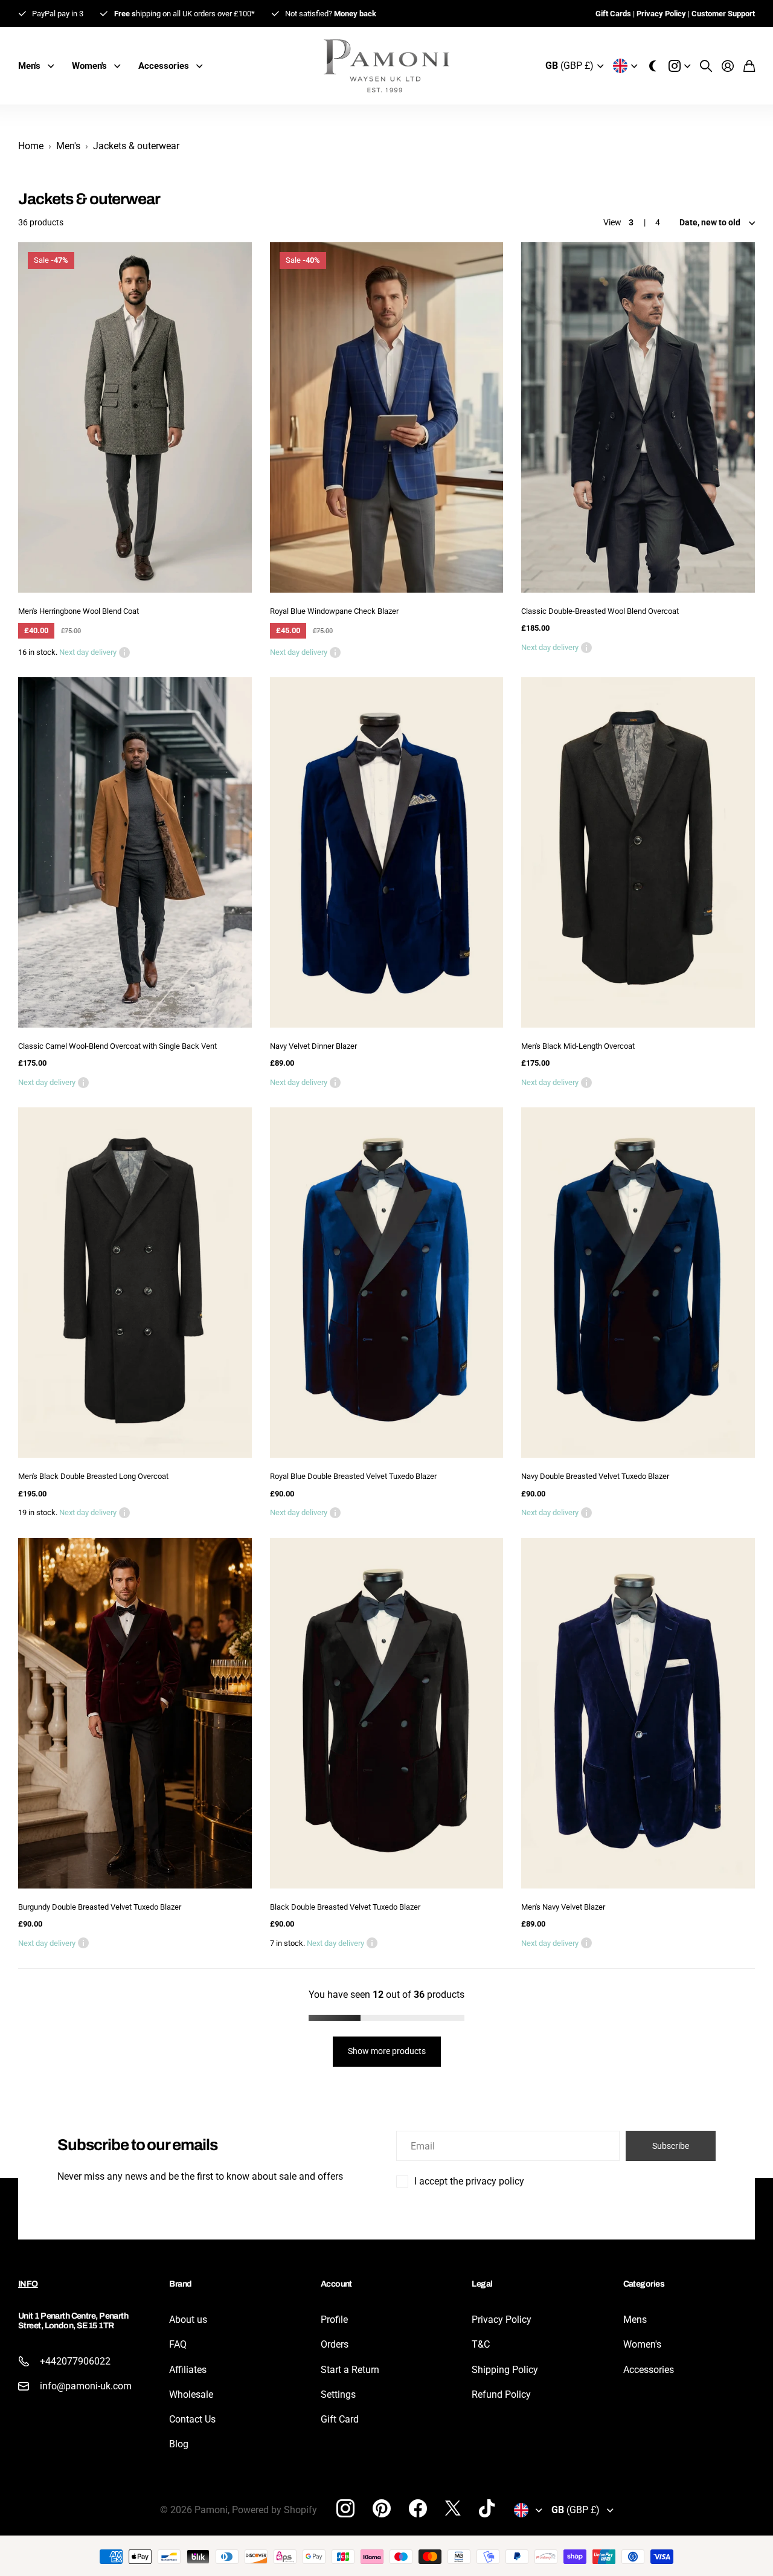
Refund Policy (501, 2394)
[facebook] (418, 2508)
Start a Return (350, 2370)
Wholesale (191, 2394)
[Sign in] (728, 66)
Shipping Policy (505, 2370)
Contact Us (192, 2419)
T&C (481, 2344)
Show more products (387, 2051)
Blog (179, 2444)
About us (188, 2320)
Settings (338, 2394)
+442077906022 (75, 2361)
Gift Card (340, 2419)
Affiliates (188, 2370)
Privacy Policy (502, 2320)
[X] (453, 2508)
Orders (335, 2344)
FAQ (178, 2344)
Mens (635, 2320)
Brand (180, 2284)
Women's (642, 2344)
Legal (482, 2284)
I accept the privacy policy (469, 2181)
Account (336, 2284)
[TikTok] (487, 2508)
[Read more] (679, 66)
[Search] (706, 66)
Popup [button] (124, 652)
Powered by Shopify (274, 2510)
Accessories (649, 2370)
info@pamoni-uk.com (86, 2386)
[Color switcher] (653, 66)
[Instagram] (345, 2508)
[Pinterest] (382, 2508)
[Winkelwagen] (749, 66)
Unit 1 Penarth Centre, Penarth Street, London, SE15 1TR (73, 2320)
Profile (334, 2320)
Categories (644, 2284)
